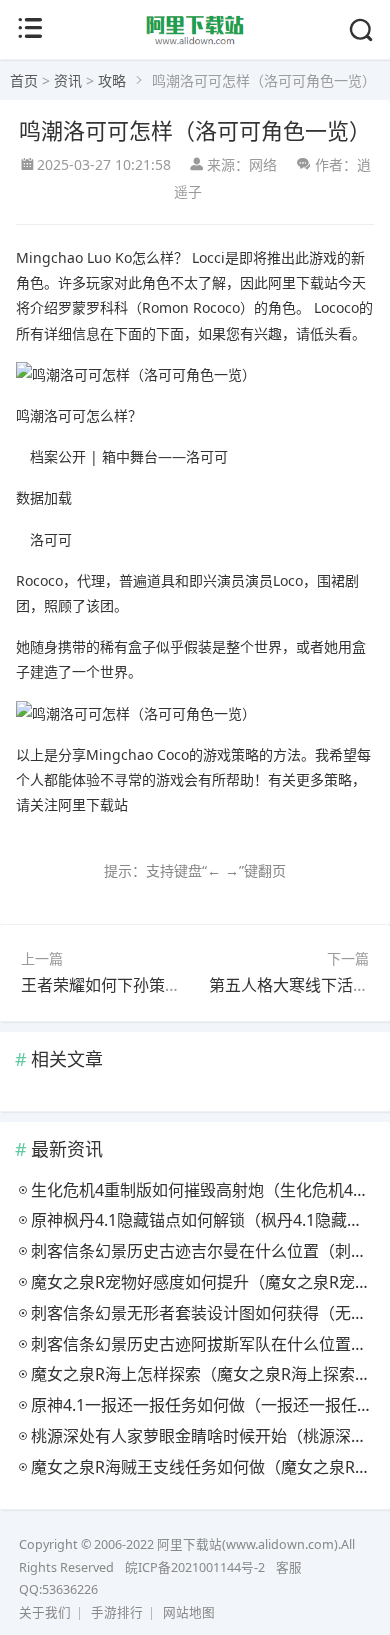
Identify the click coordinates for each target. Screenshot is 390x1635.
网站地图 (189, 1612)
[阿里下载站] (195, 41)
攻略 (112, 80)
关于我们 (45, 1612)
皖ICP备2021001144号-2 (195, 1567)
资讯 (68, 80)
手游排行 (117, 1612)
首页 (24, 80)
